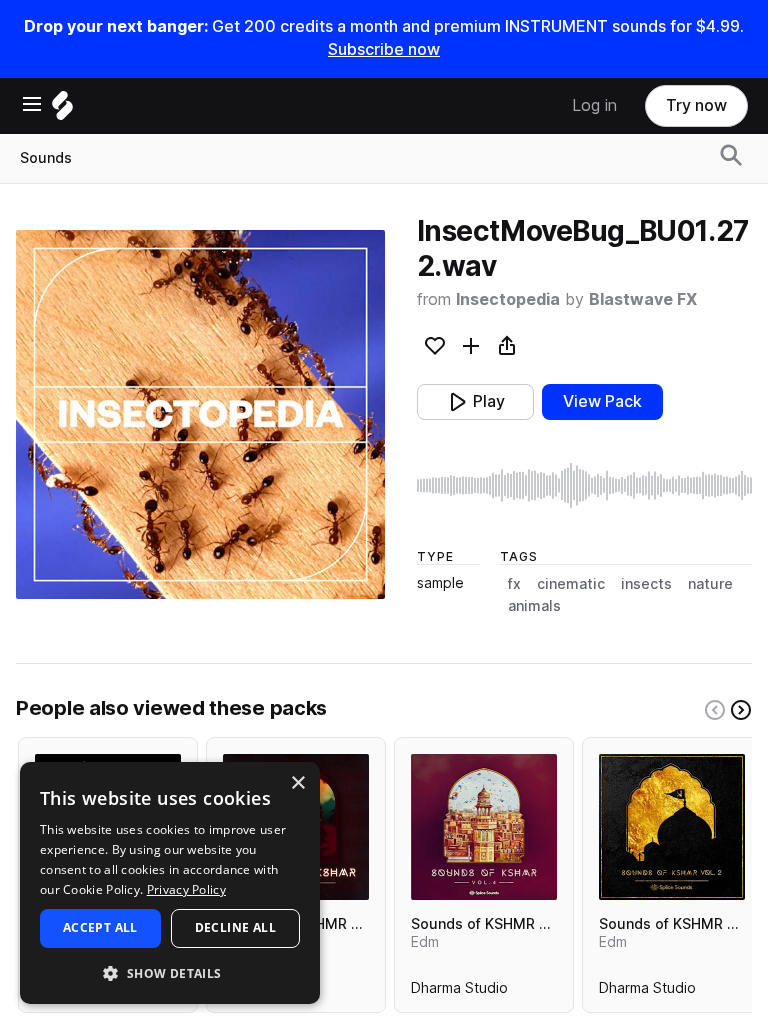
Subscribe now (384, 49)
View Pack (602, 401)
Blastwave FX (643, 299)
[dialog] (170, 883)
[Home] (62, 110)
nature (710, 584)
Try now (696, 105)
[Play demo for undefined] (200, 414)
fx (514, 584)
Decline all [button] (235, 927)
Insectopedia (508, 299)
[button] (170, 972)
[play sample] (584, 485)
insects (646, 584)
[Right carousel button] (741, 710)
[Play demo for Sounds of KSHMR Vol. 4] (484, 827)
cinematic (571, 584)
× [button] (297, 783)
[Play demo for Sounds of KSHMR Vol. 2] (672, 827)
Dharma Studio (459, 992)
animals (534, 606)
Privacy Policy (186, 889)
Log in (594, 105)
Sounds (46, 158)
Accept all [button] (100, 927)
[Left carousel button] (715, 710)
